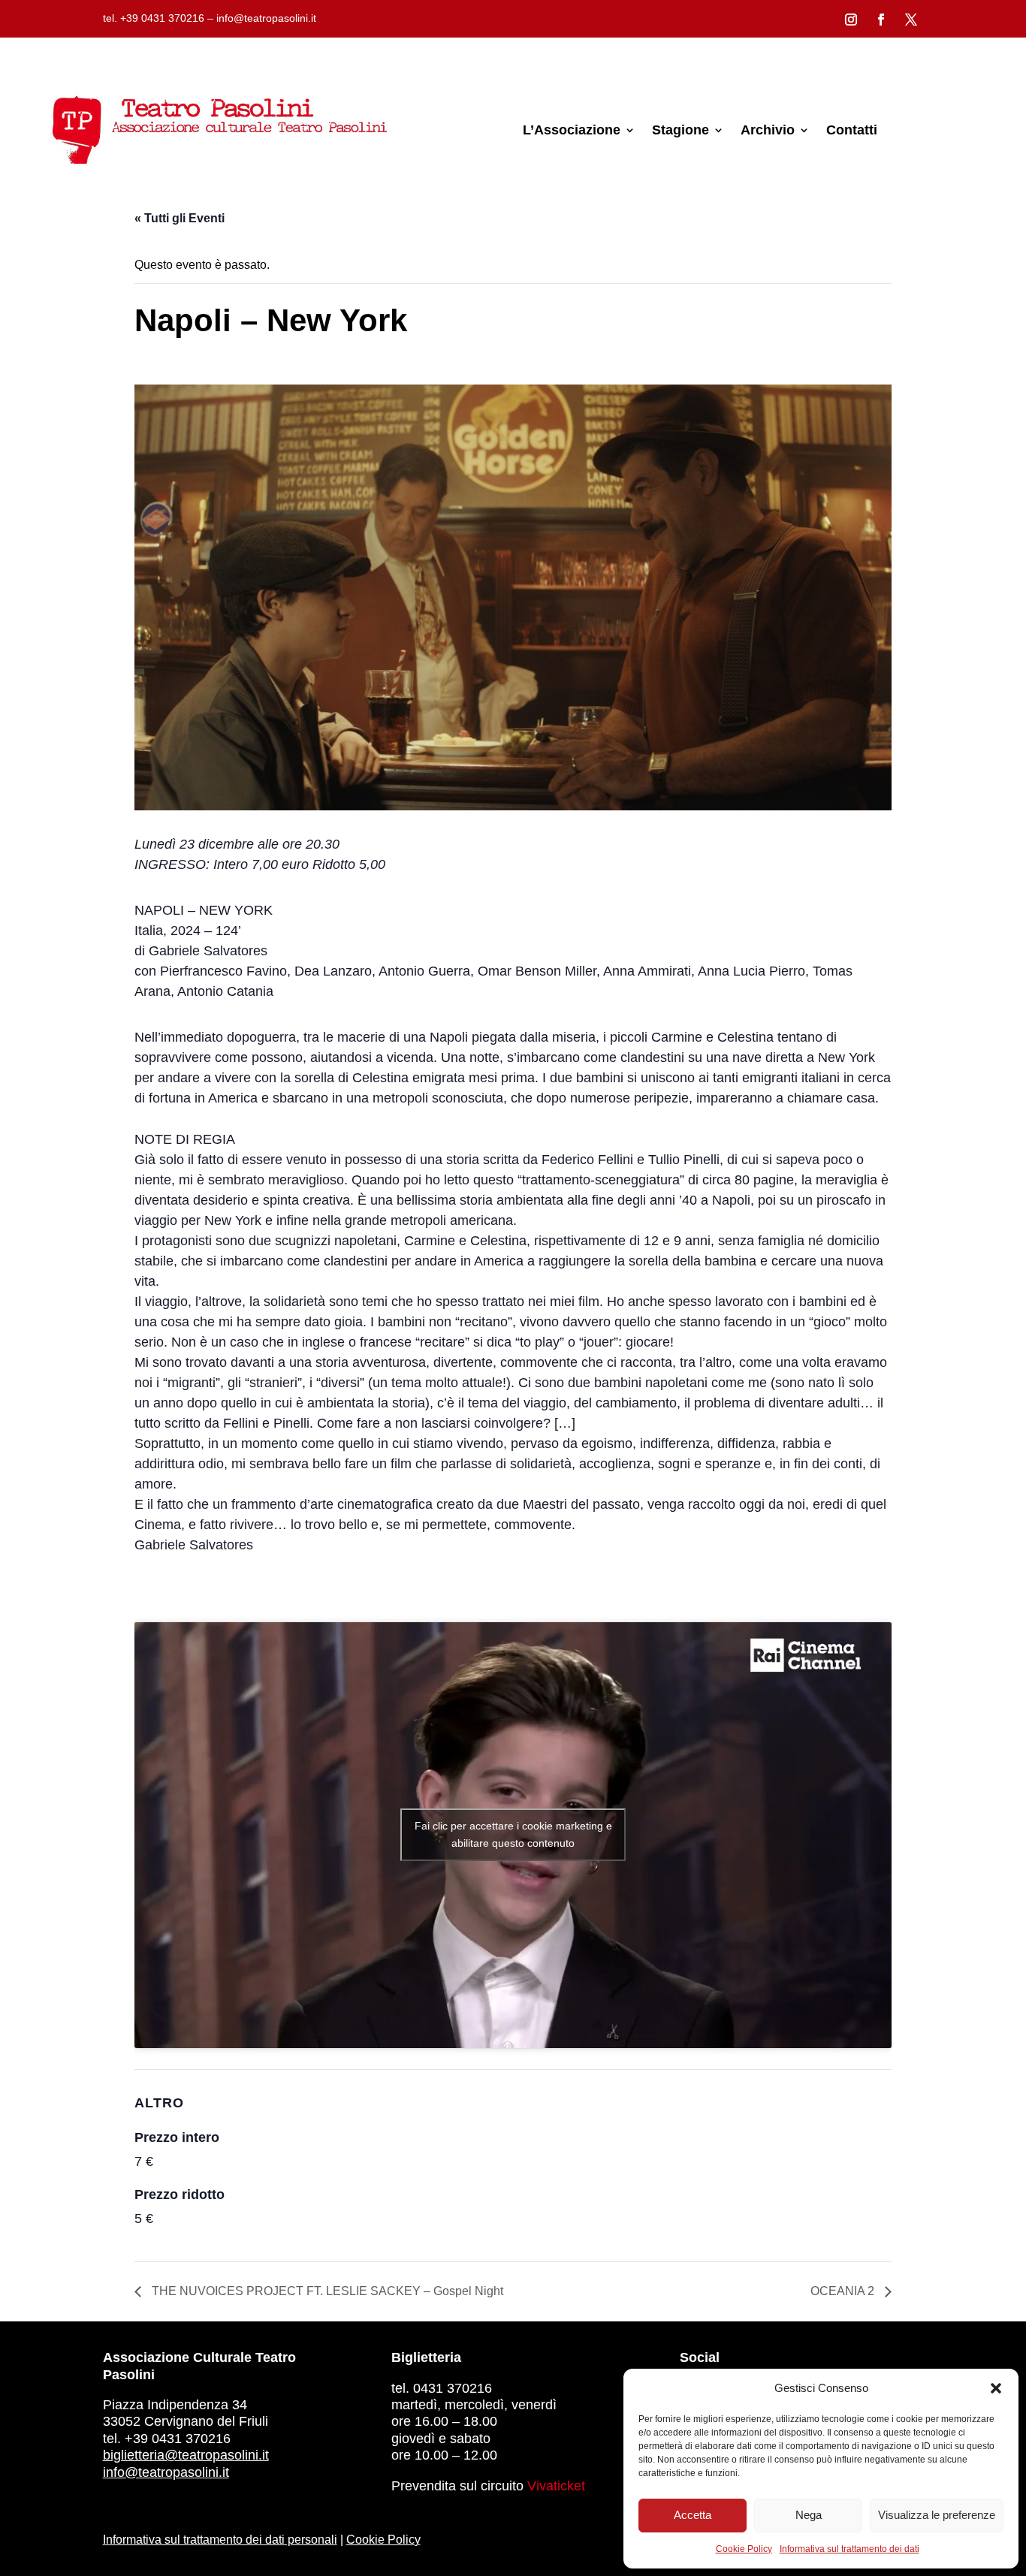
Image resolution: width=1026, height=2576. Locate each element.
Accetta (693, 2515)
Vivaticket (556, 2486)
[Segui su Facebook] (881, 20)
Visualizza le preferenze (937, 2515)
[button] (996, 2388)
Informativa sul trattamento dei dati (849, 2549)
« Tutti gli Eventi (180, 218)
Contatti (852, 130)
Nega (809, 2515)
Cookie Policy (744, 2549)
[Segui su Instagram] (851, 20)
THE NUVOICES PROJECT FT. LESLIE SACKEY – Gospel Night (326, 2291)
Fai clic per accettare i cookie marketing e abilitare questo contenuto (513, 1834)
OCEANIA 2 (844, 2291)
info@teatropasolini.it (166, 2472)
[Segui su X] (911, 20)
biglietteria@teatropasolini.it (186, 2455)
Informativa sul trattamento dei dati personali (220, 2540)
